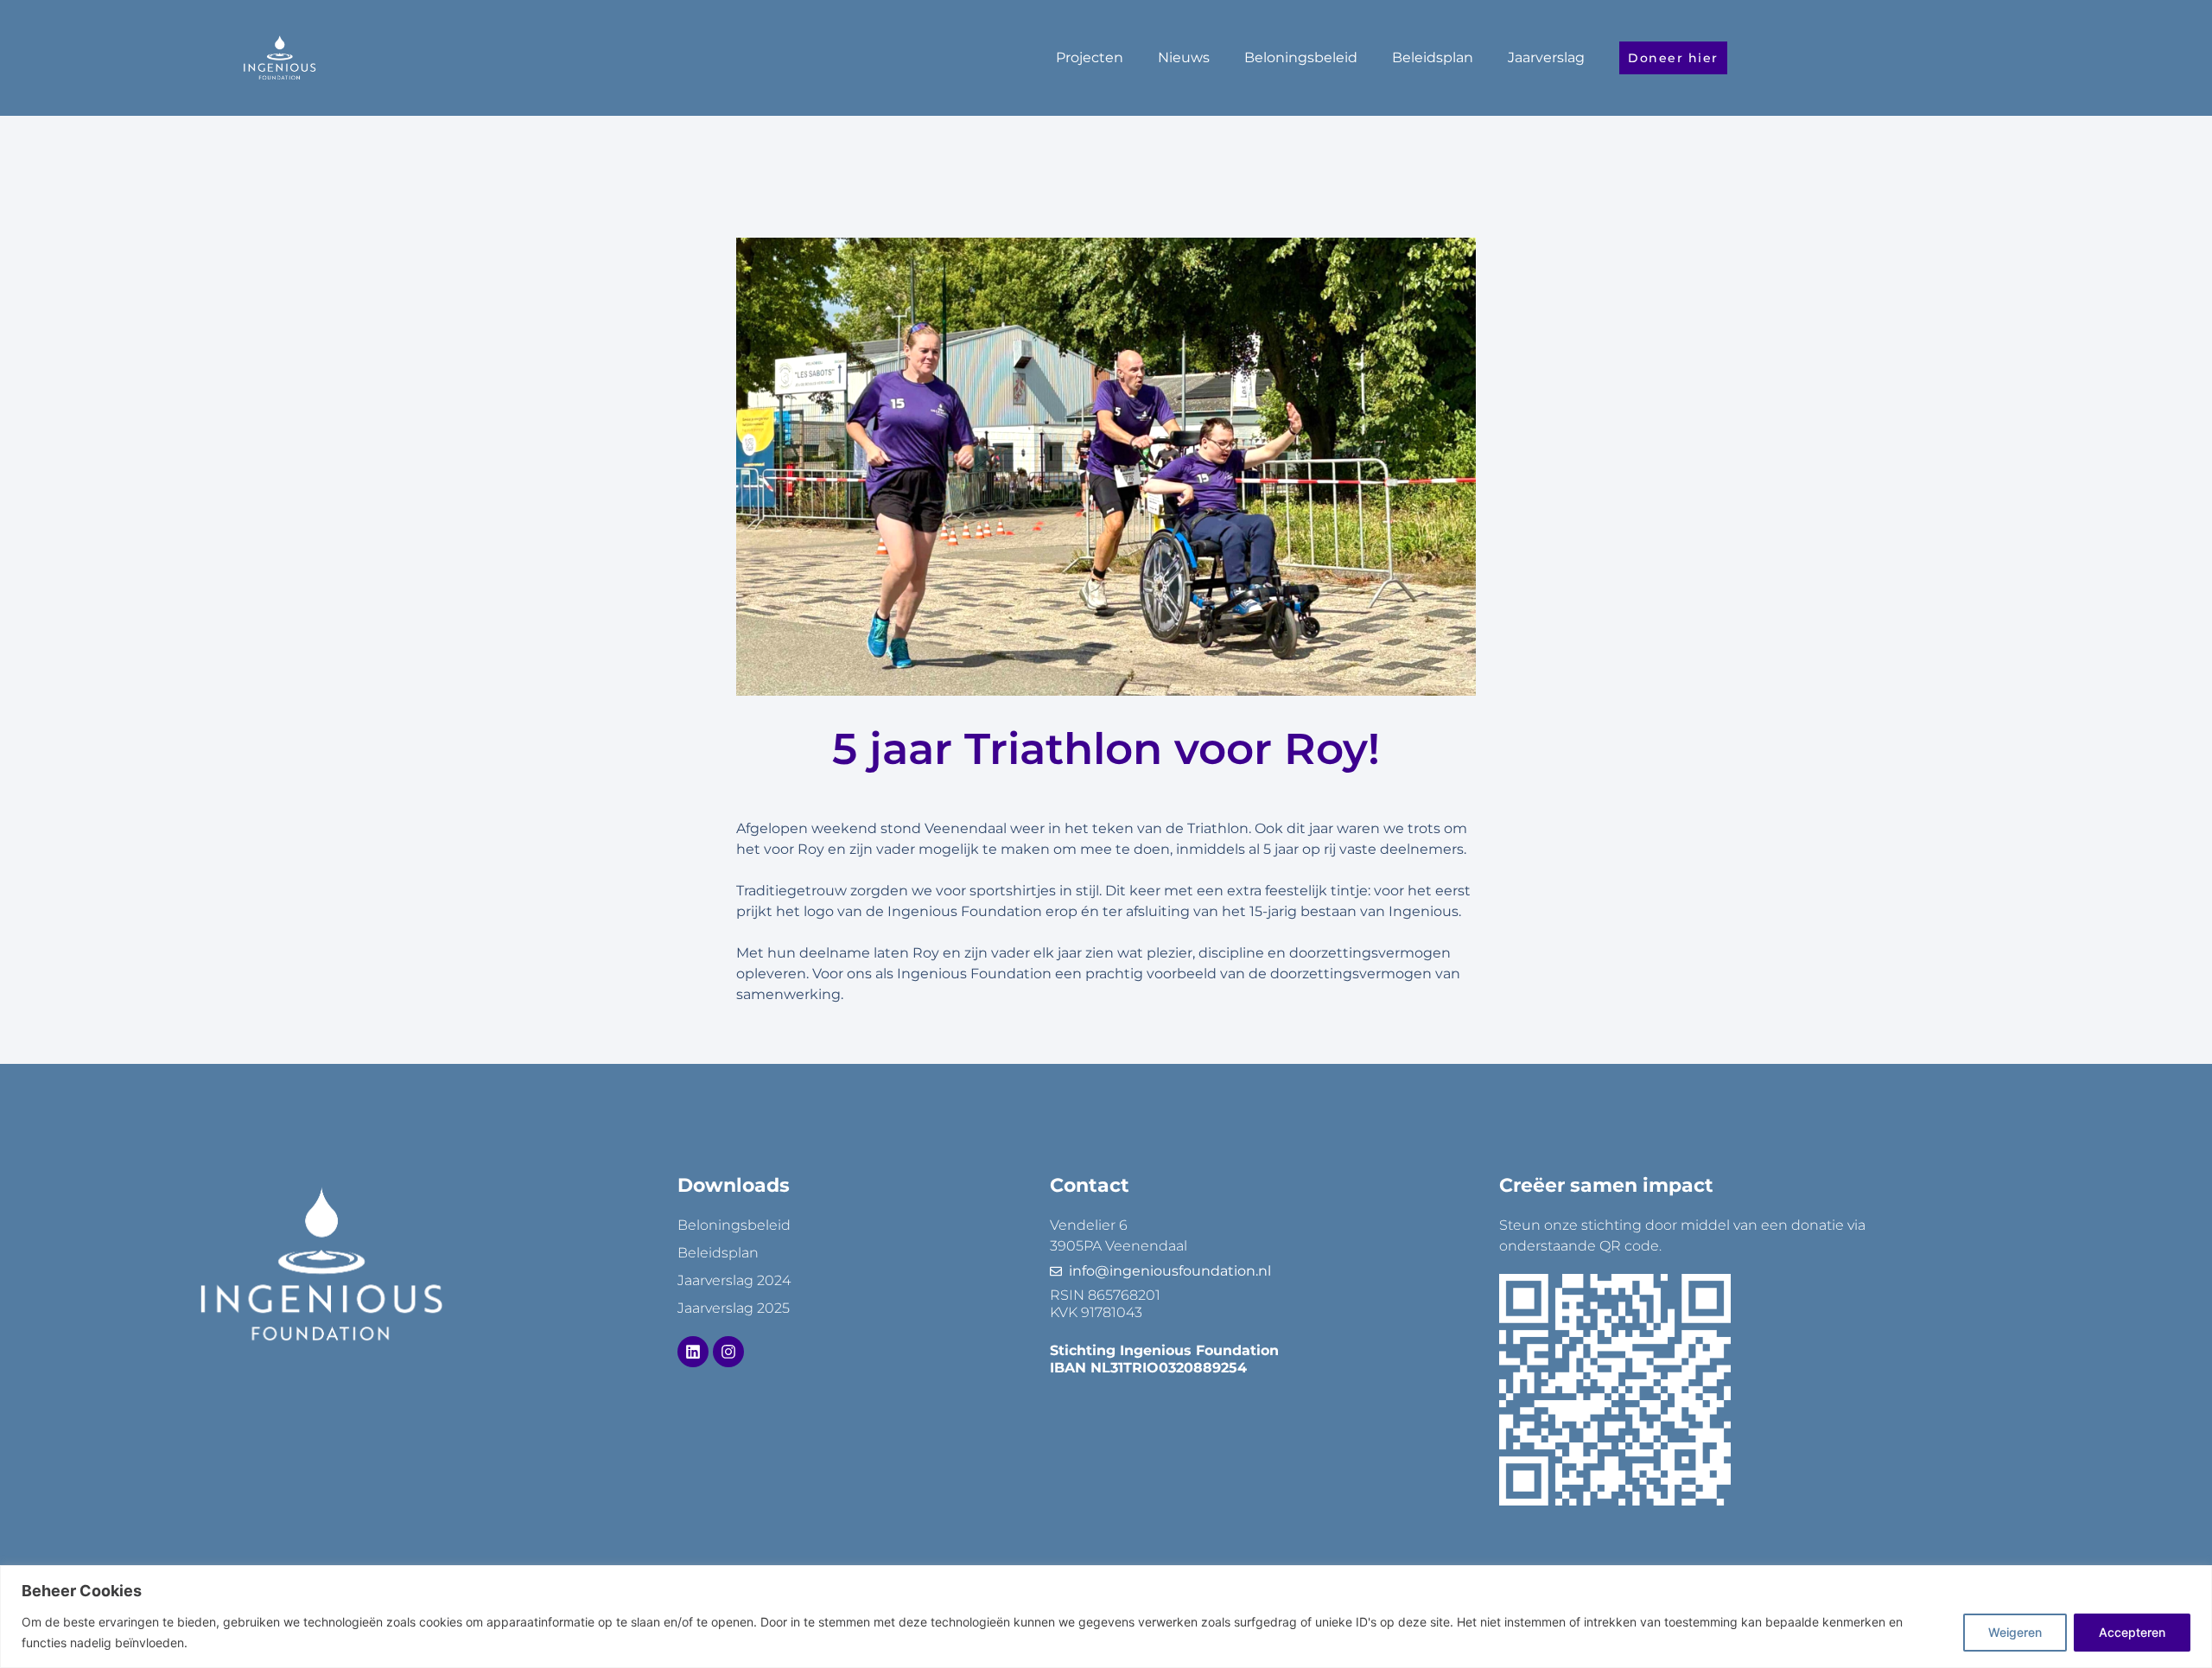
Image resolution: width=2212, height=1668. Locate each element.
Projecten (1090, 57)
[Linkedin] (693, 1352)
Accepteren (2132, 1632)
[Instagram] (728, 1352)
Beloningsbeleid (1301, 57)
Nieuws (1184, 57)
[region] (1106, 1617)
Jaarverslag (1546, 57)
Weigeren (2015, 1632)
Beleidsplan (1433, 57)
